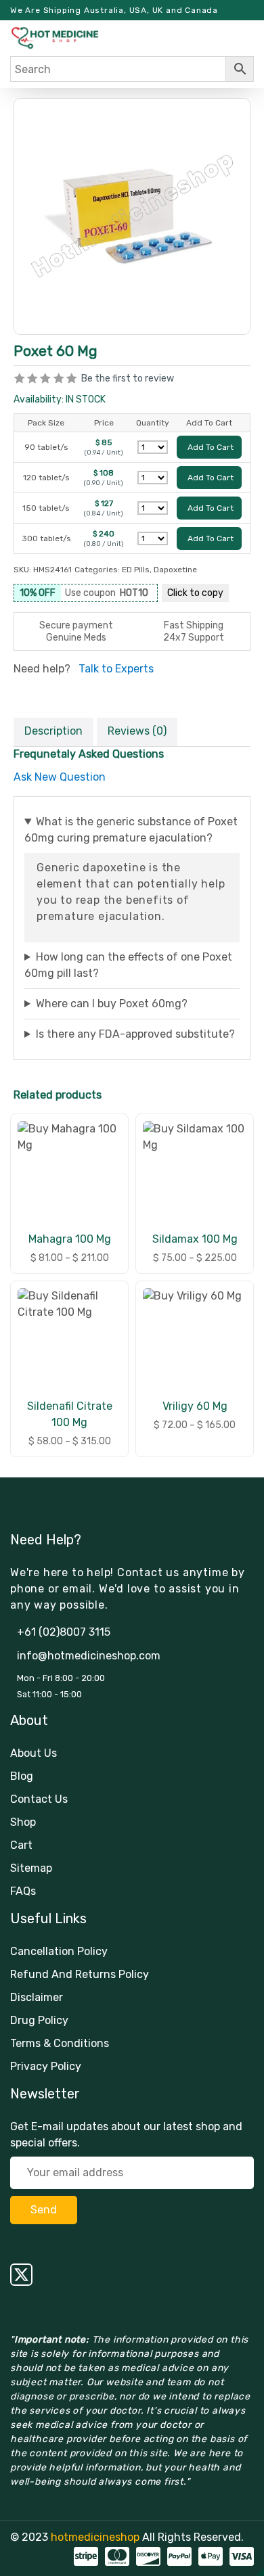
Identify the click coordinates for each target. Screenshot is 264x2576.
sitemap (31, 1868)
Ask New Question (60, 777)
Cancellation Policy (59, 1951)
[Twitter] (132, 2275)
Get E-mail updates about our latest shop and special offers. (126, 2135)
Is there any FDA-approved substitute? (135, 1034)
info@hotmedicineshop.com (89, 1656)
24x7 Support (194, 638)
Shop (23, 1822)
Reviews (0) (137, 731)
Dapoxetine (175, 570)
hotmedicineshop (95, 2537)
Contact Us (39, 1799)
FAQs (23, 1891)
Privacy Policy (46, 2066)
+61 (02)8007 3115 (64, 1632)
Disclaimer (37, 1997)
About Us (34, 1753)
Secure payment (76, 625)
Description (53, 731)
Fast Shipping (194, 625)
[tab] (53, 732)
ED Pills (136, 570)
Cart (21, 1845)
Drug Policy (39, 2020)
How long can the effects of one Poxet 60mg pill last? (128, 965)
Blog (22, 1776)
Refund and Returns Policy (80, 1974)
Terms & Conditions (60, 2043)
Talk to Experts (116, 669)
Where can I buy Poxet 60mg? (112, 1004)
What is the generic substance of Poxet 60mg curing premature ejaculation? (131, 830)
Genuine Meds (76, 638)
